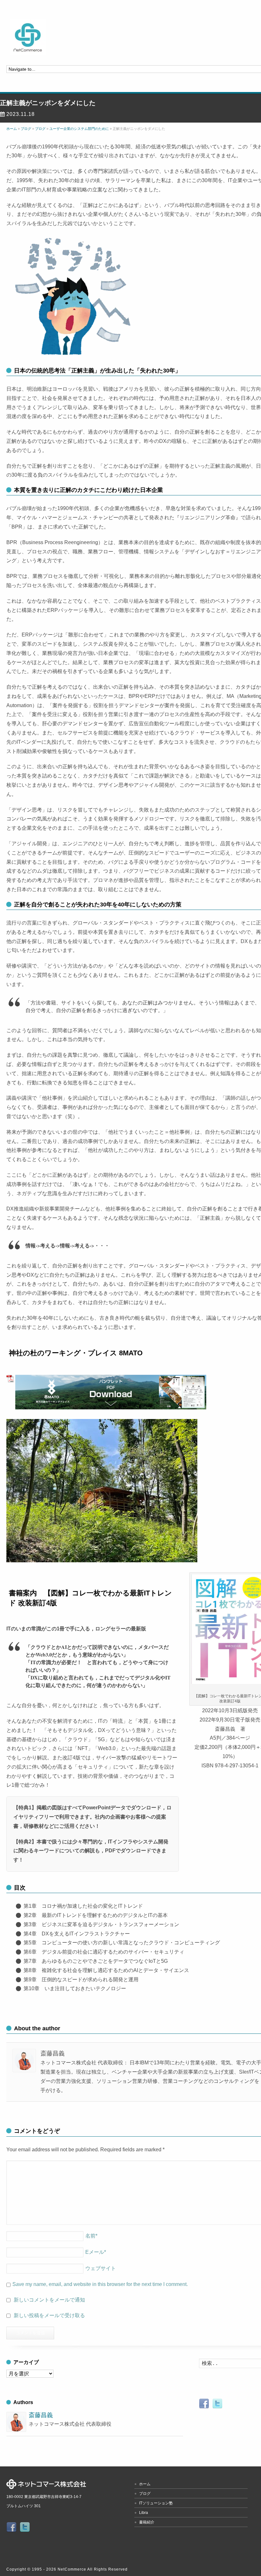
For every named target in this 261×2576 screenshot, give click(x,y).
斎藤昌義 (41, 2415)
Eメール (96, 2252)
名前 (91, 2236)
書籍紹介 (147, 2522)
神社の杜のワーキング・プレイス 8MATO (76, 1353)
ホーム (145, 2484)
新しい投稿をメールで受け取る (49, 2315)
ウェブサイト (101, 2268)
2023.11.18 (21, 114)
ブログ (145, 2494)
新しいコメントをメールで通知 (49, 2300)
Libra (144, 2513)
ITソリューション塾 (156, 2503)
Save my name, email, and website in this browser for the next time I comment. (100, 2284)
